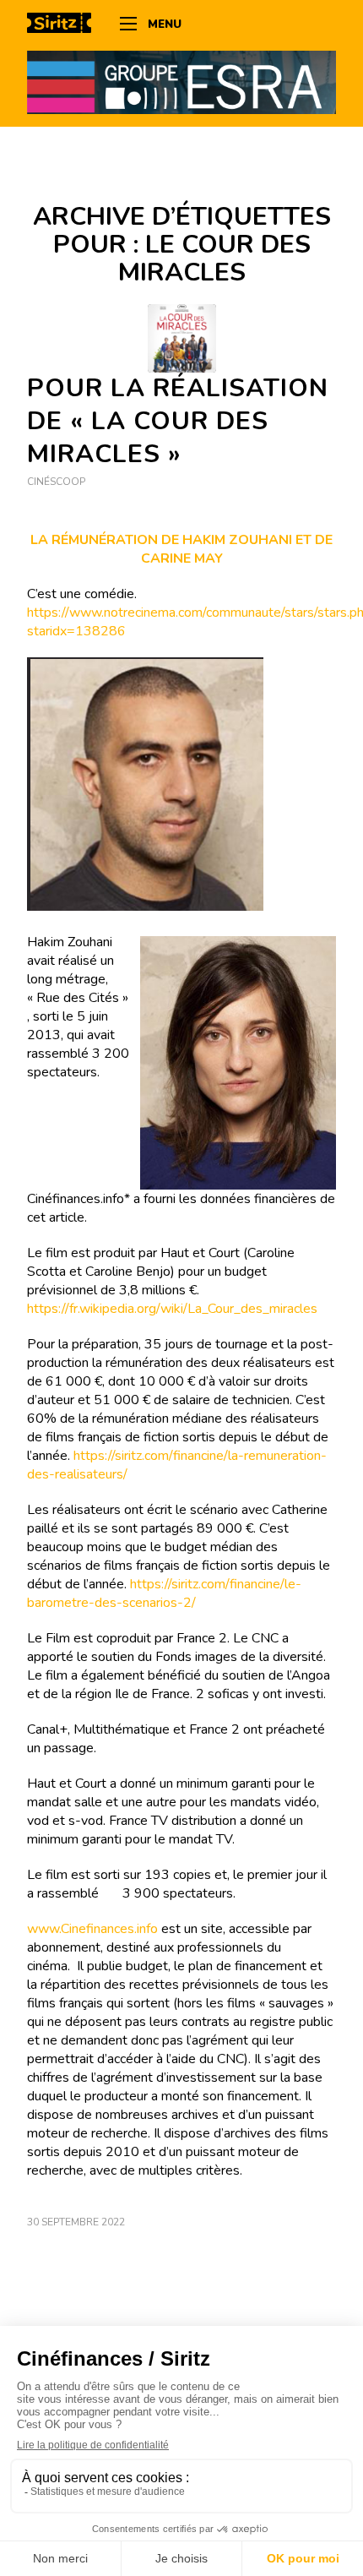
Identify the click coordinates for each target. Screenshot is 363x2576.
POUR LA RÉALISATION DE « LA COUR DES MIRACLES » (178, 421)
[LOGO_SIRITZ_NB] (65, 25)
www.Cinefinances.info (92, 1929)
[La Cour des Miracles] (182, 338)
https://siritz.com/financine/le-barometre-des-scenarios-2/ (164, 1593)
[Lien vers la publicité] (181, 82)
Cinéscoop (56, 482)
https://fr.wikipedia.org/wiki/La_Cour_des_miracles (172, 1309)
